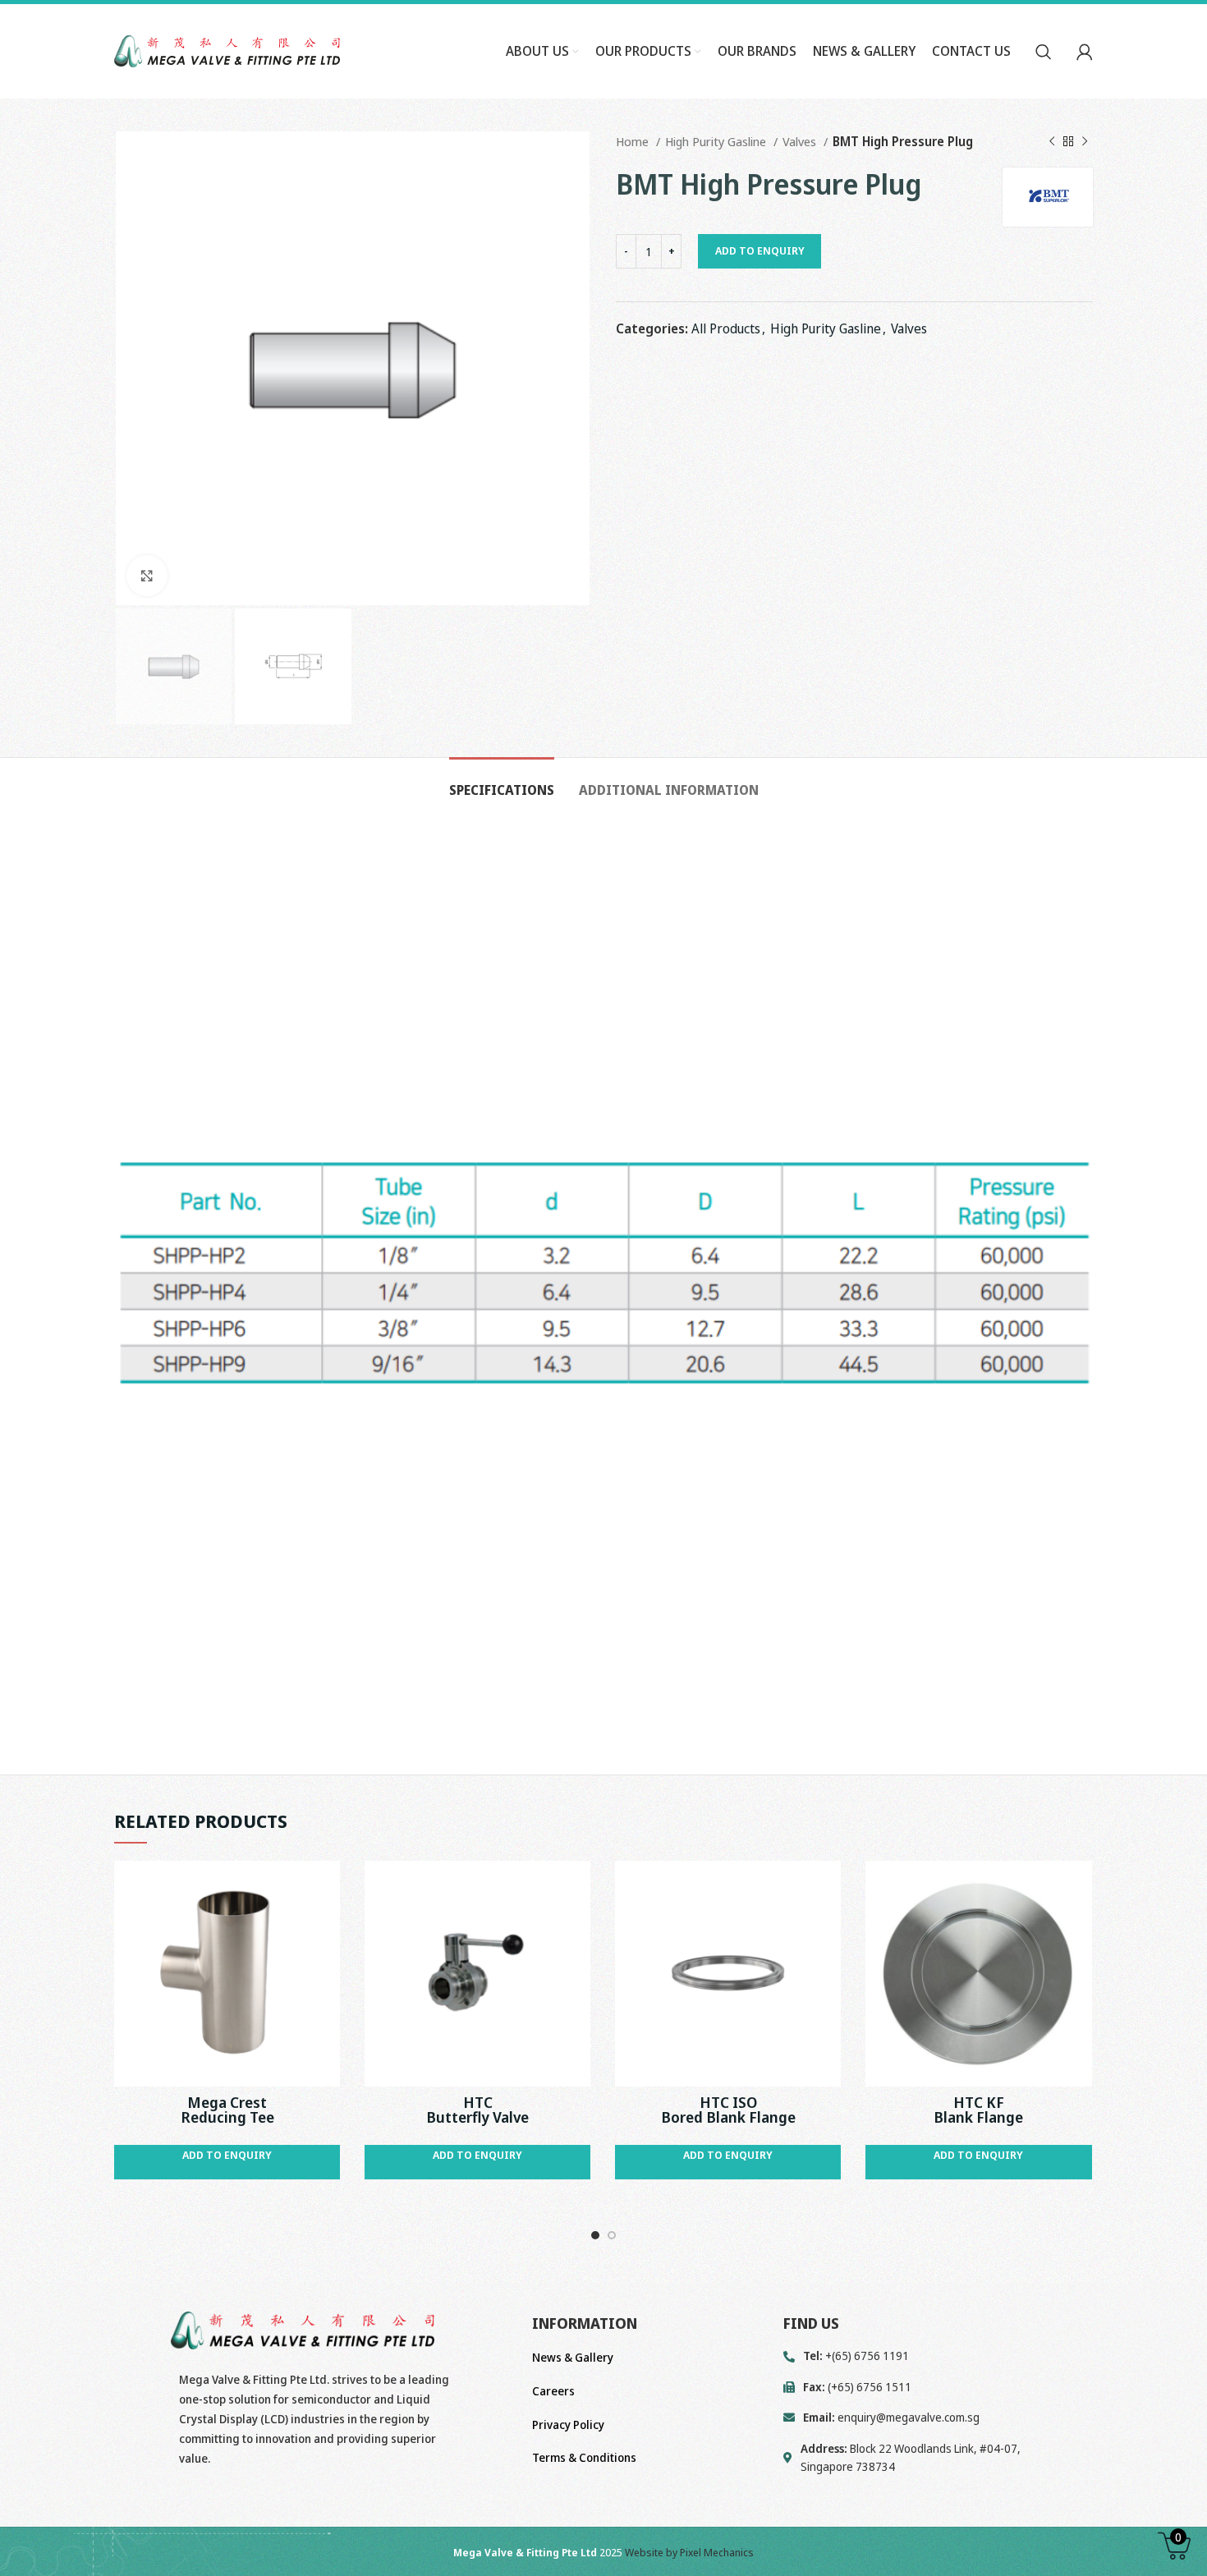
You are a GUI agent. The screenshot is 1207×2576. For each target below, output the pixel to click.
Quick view (328, 1887)
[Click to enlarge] (147, 576)
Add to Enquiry (760, 250)
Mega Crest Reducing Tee (227, 2110)
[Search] (1044, 52)
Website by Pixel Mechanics (689, 2552)
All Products (726, 328)
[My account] (1085, 52)
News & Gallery (573, 2357)
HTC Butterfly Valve (477, 2110)
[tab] (502, 782)
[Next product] (1085, 141)
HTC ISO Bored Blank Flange (728, 2110)
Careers (553, 2391)
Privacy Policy (568, 2424)
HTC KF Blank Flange (978, 2110)
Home (634, 141)
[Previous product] (1052, 141)
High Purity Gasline (717, 141)
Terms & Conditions (584, 2457)
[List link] (938, 2418)
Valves (801, 141)
